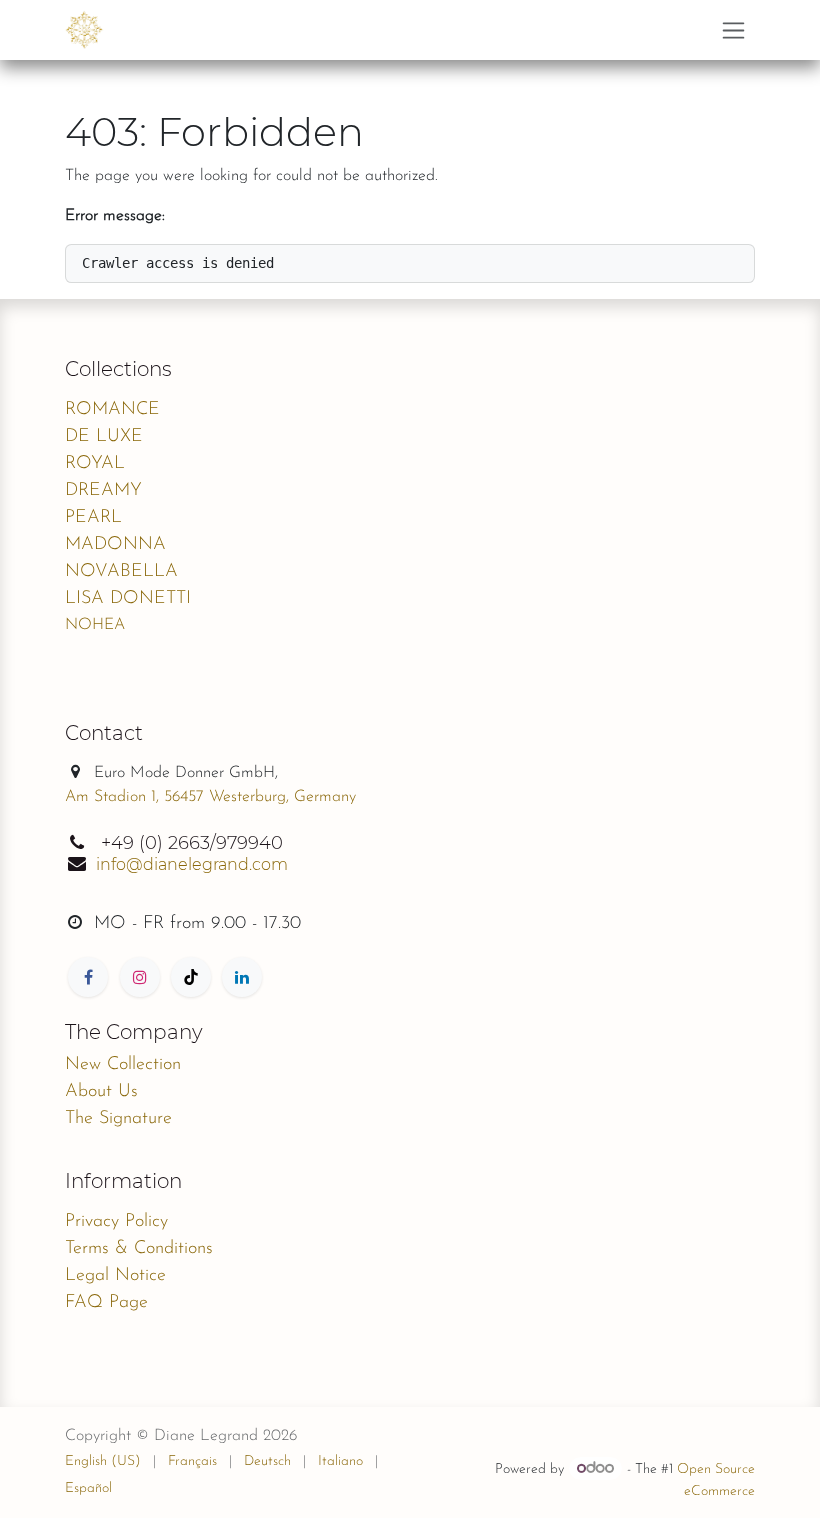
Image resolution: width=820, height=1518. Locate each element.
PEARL (93, 518)
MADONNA (115, 545)
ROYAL (95, 464)
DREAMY (103, 491)
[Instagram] (140, 977)
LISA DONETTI (128, 599)
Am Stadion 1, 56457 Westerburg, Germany (210, 797)
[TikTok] (191, 977)
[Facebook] (88, 977)
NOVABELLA (121, 572)
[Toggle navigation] (733, 30)
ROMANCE (112, 410)
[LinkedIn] (242, 977)
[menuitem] (103, 1461)
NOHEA (95, 625)
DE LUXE (104, 437)
